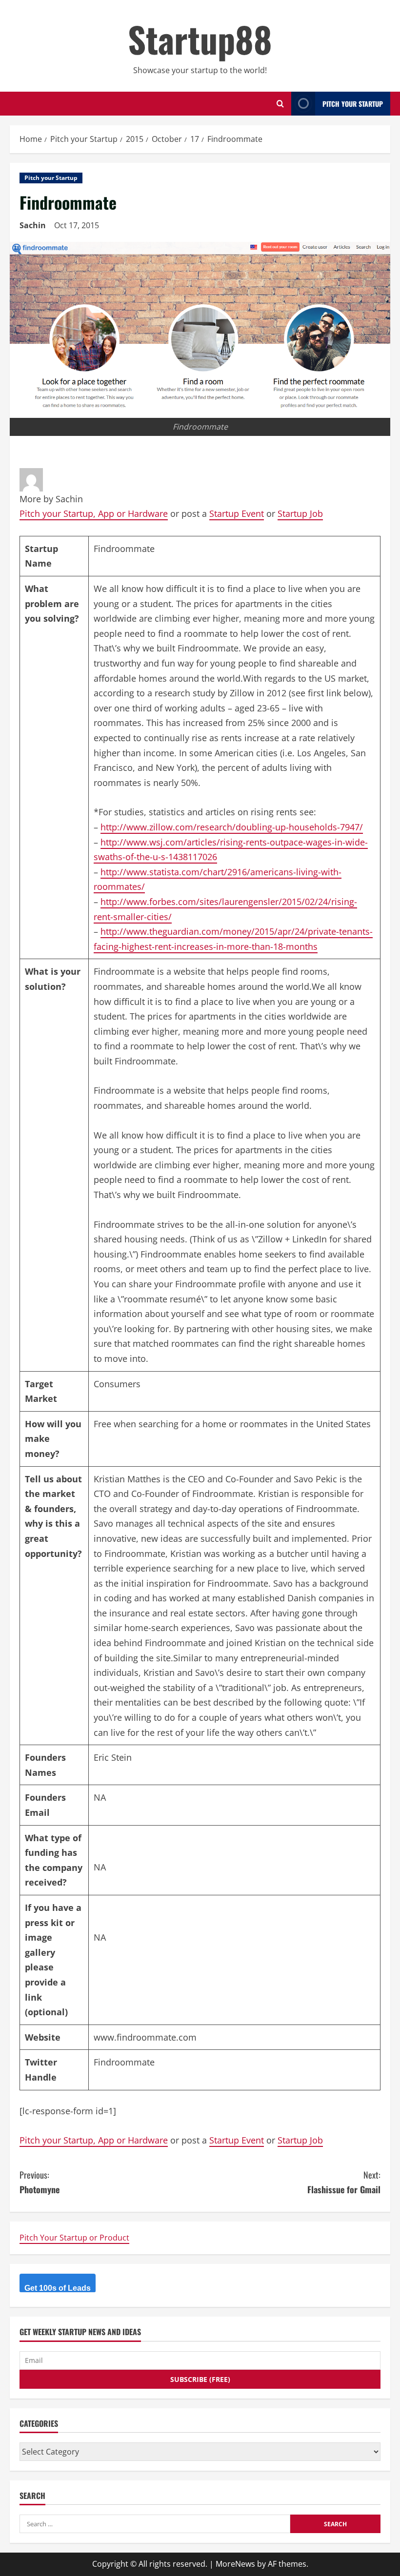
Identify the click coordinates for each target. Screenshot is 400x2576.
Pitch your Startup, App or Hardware (94, 513)
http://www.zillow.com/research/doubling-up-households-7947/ (232, 827)
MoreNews (235, 2564)
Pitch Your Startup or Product (74, 2238)
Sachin (33, 225)
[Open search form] (280, 104)
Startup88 (200, 39)
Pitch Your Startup (353, 104)
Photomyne (40, 2182)
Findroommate (124, 2062)
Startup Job (300, 513)
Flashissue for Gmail (344, 2182)
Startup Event (237, 513)
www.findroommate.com (145, 2037)
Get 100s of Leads (58, 2288)
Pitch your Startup (51, 178)
